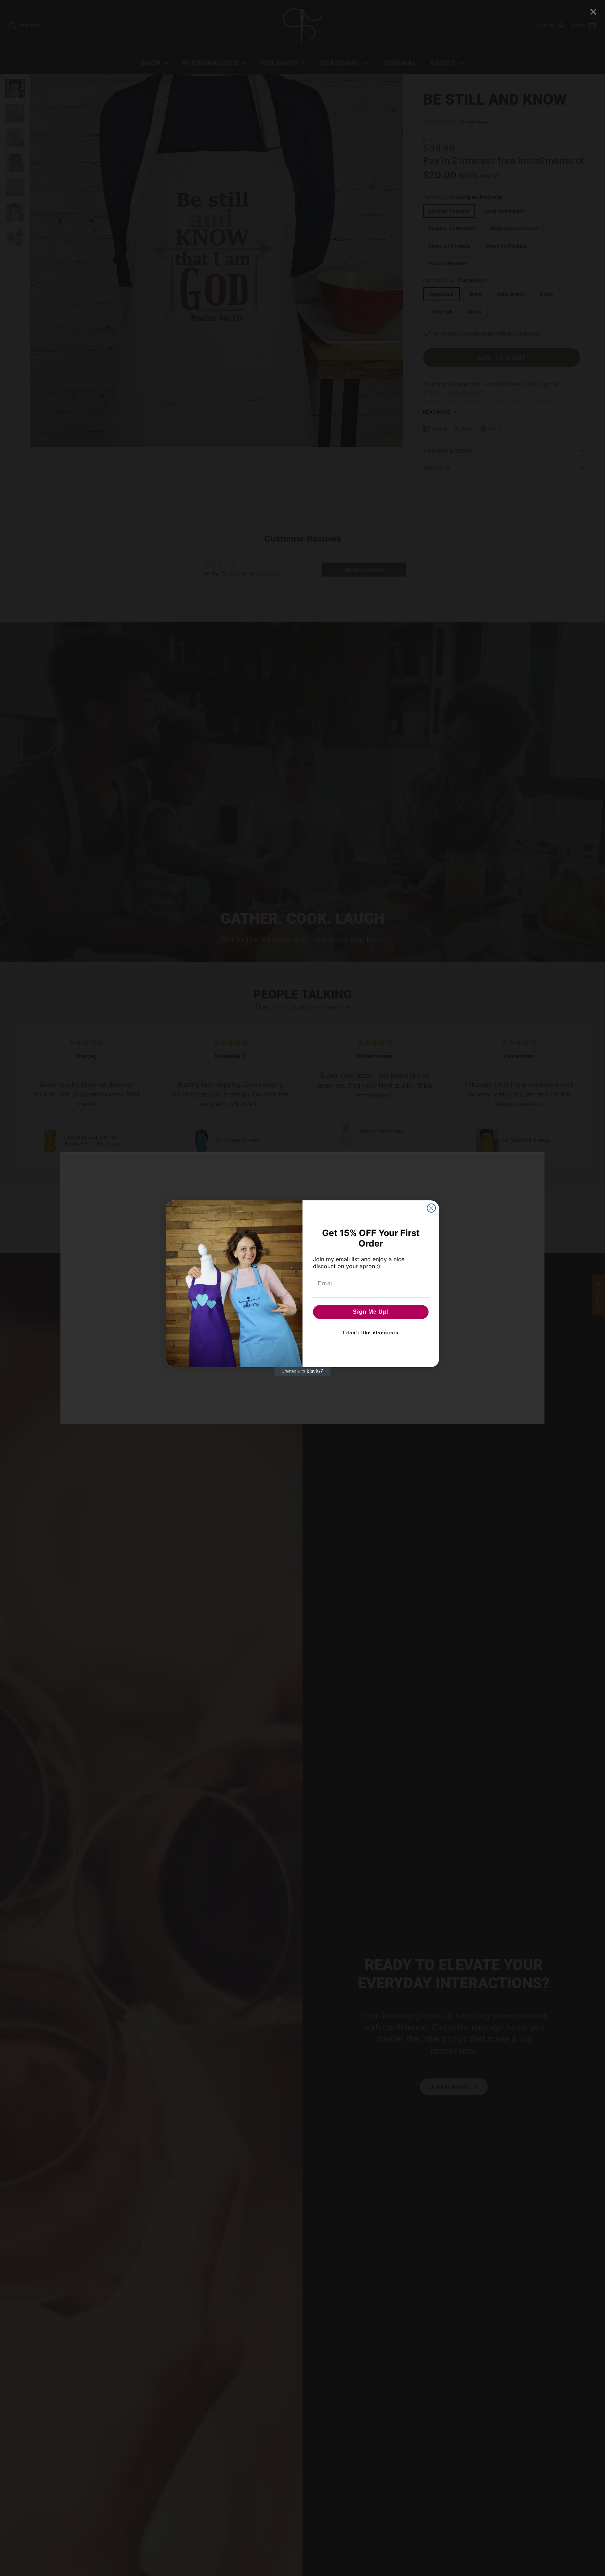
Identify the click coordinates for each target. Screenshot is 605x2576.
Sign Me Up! (371, 1312)
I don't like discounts (371, 1333)
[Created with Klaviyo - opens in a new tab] (302, 1371)
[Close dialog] (431, 1208)
